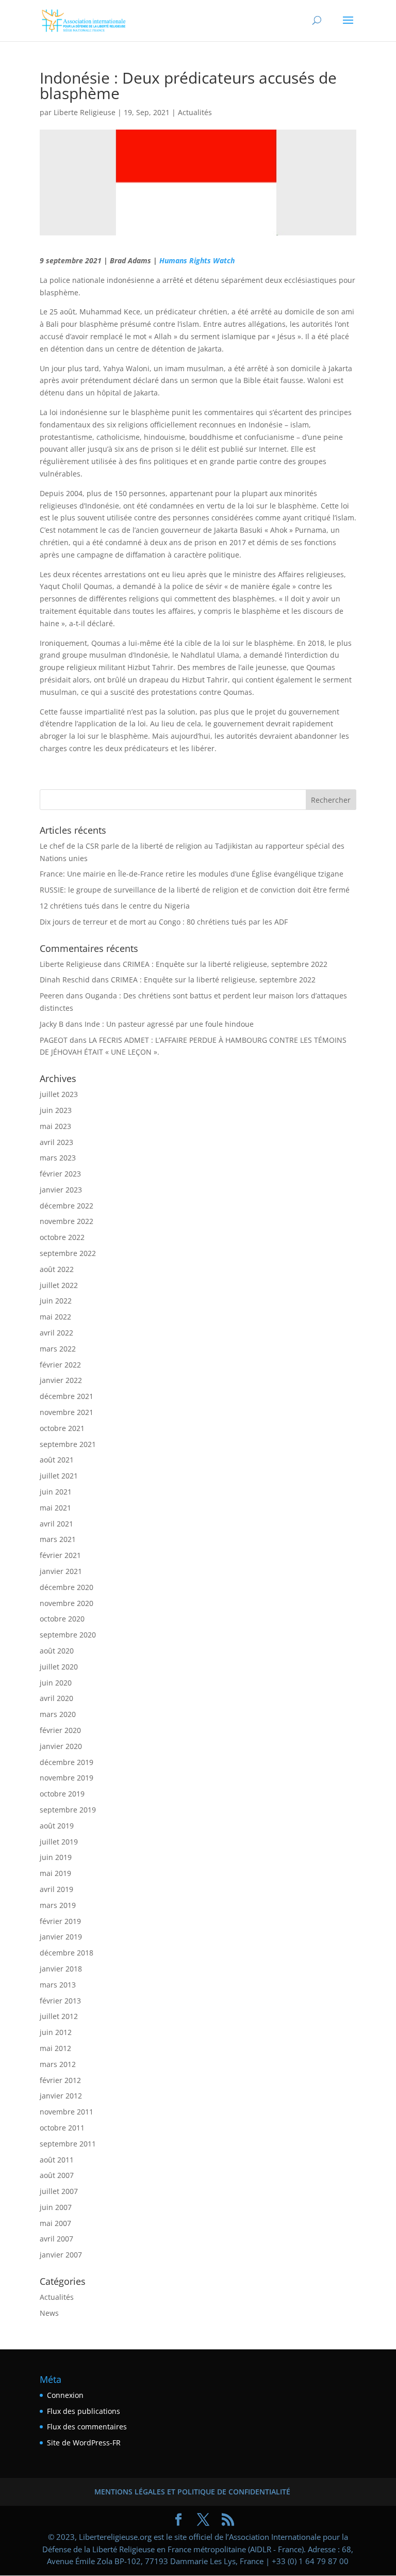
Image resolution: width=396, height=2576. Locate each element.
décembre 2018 (67, 1953)
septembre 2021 (68, 1444)
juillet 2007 (59, 2191)
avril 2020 (56, 1698)
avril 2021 (56, 1524)
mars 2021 (58, 1539)
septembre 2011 (68, 2144)
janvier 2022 (61, 1380)
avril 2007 (56, 2239)
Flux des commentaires (87, 2427)
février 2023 (60, 1174)
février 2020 (60, 1730)
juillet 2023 (59, 1094)
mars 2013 (58, 1985)
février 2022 (60, 1365)
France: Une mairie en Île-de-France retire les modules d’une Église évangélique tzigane (192, 874)
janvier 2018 (61, 1969)
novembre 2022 (67, 1221)
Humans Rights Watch (197, 260)
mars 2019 (58, 1905)
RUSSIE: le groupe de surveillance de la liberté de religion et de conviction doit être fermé (195, 890)
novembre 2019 (67, 1778)
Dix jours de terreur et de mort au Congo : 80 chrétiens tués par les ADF (164, 922)
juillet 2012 (59, 2016)
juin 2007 (56, 2207)
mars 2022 (58, 1349)
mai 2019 (55, 1873)
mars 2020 (58, 1714)
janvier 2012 (61, 2096)
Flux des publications (84, 2411)
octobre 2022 (62, 1237)
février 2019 (60, 1921)
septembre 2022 (68, 1253)
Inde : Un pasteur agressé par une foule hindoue (169, 1024)
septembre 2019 (68, 1810)
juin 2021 (56, 1492)
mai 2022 (55, 1317)
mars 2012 (58, 2064)
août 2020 (57, 1651)
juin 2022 (56, 1301)
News (49, 2313)
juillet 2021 (59, 1476)
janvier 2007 (61, 2255)
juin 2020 (56, 1683)
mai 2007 (55, 2223)
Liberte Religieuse (85, 112)
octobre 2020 (62, 1619)
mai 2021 (55, 1508)
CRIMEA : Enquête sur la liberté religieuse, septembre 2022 (225, 964)
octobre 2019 (62, 1794)
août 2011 (57, 2160)
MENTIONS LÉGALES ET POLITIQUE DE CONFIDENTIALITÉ (192, 2492)
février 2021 (60, 1555)
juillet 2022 (59, 1285)
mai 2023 (55, 1126)
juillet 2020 (59, 1667)
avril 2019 (56, 1889)
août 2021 (57, 1460)
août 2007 (57, 2175)
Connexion (65, 2395)
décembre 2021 (67, 1396)
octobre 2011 (62, 2128)
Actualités (195, 112)
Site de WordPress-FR (84, 2443)
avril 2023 (56, 1142)
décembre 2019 (67, 1762)
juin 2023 (56, 1110)
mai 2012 (55, 2048)
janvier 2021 (61, 1571)
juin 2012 (56, 2032)
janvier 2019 (61, 1937)
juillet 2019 (59, 1842)
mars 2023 (58, 1158)
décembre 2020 (67, 1587)
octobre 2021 (62, 1428)
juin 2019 (56, 1857)
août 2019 (57, 1826)
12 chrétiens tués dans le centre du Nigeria (115, 906)
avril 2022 (56, 1333)
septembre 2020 (68, 1635)
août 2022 (57, 1269)
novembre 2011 (67, 2112)
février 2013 (60, 2001)
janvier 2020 (61, 1746)
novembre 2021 (67, 1412)
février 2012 (60, 2080)
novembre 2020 (67, 1603)
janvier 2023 (61, 1190)
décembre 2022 (67, 1206)
